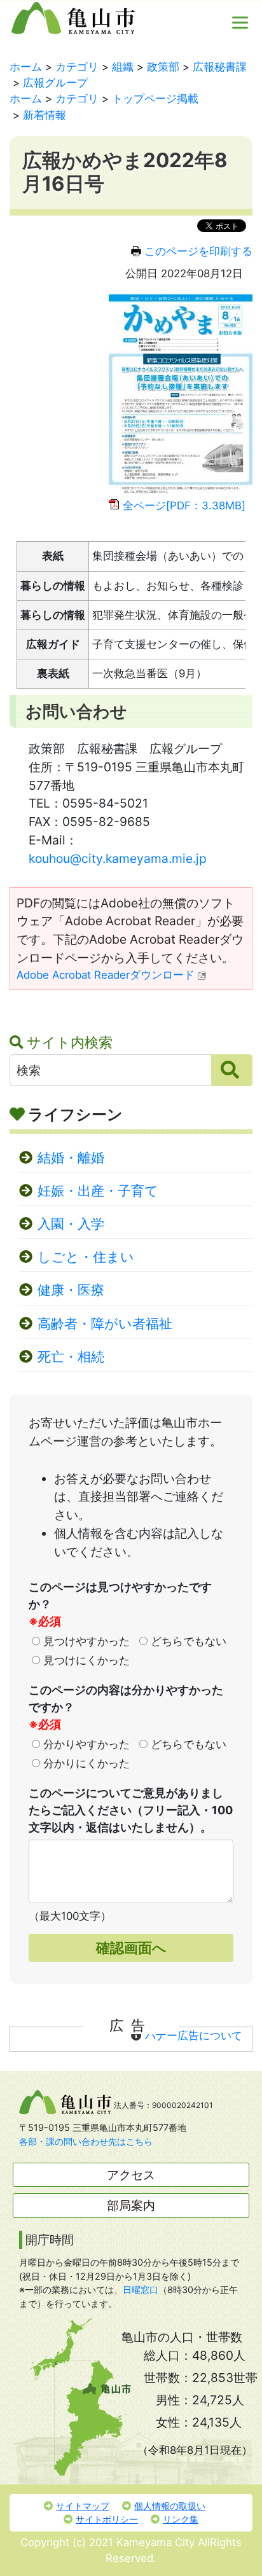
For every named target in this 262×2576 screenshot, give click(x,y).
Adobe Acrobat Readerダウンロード (106, 975)
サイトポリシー (107, 2519)
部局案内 (131, 2205)
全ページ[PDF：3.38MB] (184, 506)
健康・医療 (71, 1290)
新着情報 (45, 115)
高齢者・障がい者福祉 (105, 1324)
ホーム (26, 67)
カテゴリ (77, 67)
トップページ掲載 (155, 99)
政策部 (163, 67)
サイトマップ (83, 2506)
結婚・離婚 (71, 1158)
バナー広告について (194, 2035)
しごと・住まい (86, 1257)
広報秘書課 (220, 67)
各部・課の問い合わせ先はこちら (86, 2141)
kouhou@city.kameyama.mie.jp (118, 858)
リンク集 (181, 2519)
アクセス (131, 2175)
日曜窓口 (141, 2290)
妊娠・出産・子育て (98, 1191)
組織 (123, 67)
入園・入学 (71, 1224)
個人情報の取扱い (170, 2506)
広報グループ (55, 83)
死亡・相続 (71, 1357)
